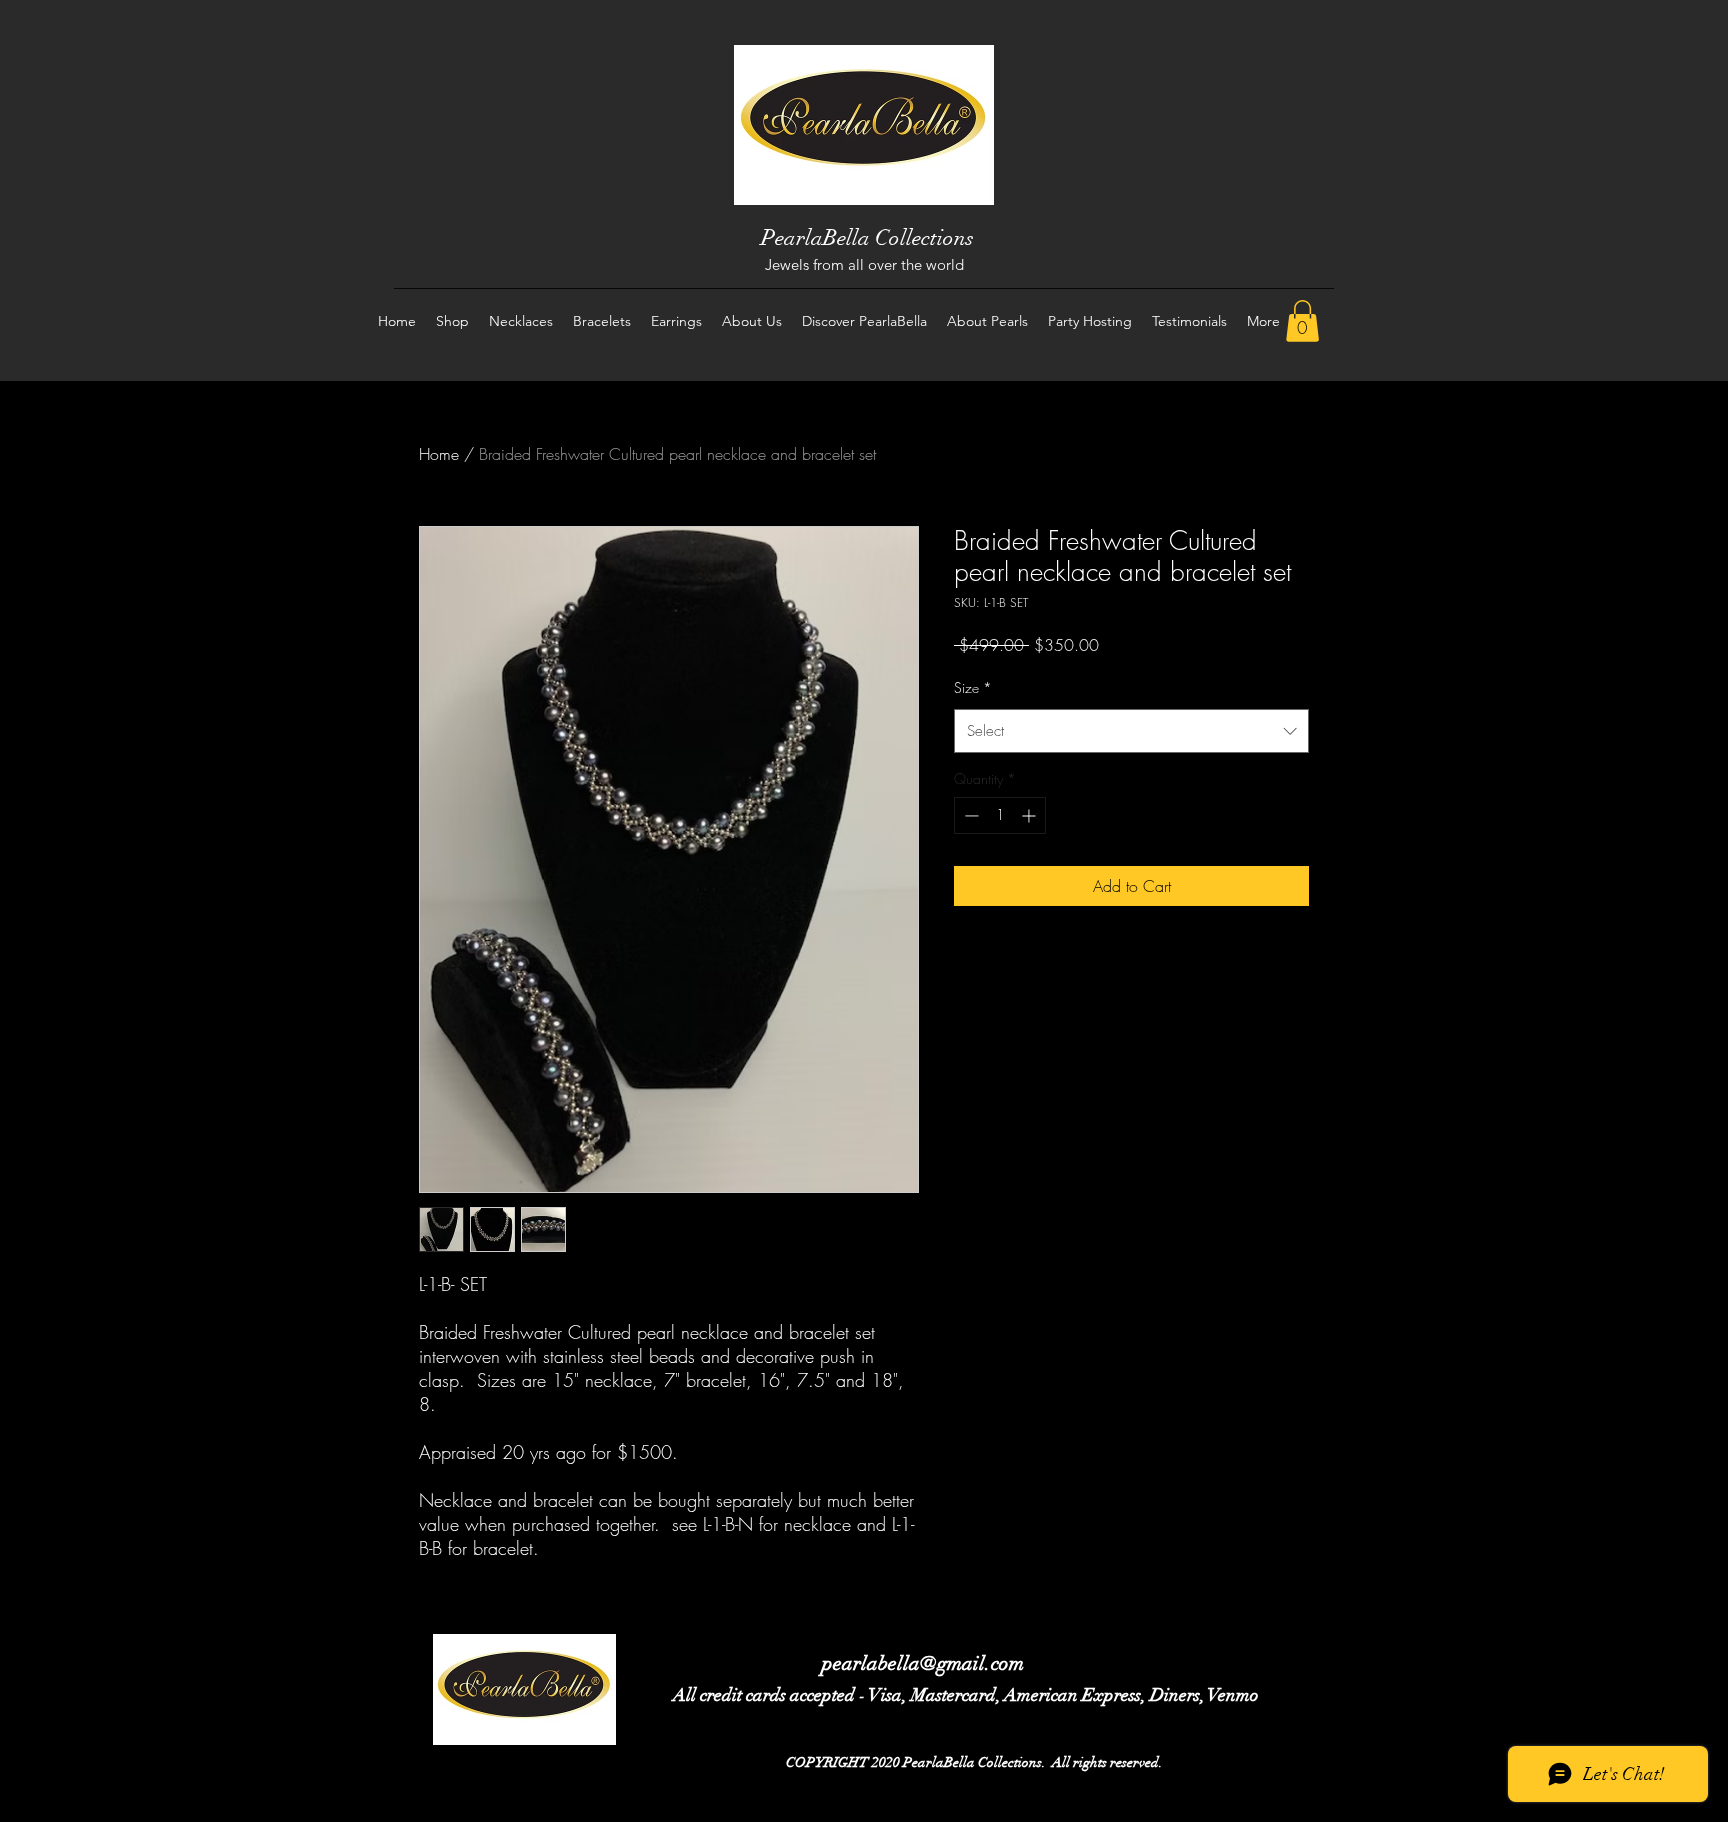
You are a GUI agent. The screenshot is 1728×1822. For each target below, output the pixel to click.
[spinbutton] (1000, 815)
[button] (1302, 321)
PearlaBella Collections (867, 237)
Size (973, 687)
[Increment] (1030, 815)
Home (439, 454)
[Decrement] (969, 815)
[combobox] (1131, 731)
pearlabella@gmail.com (923, 1663)
